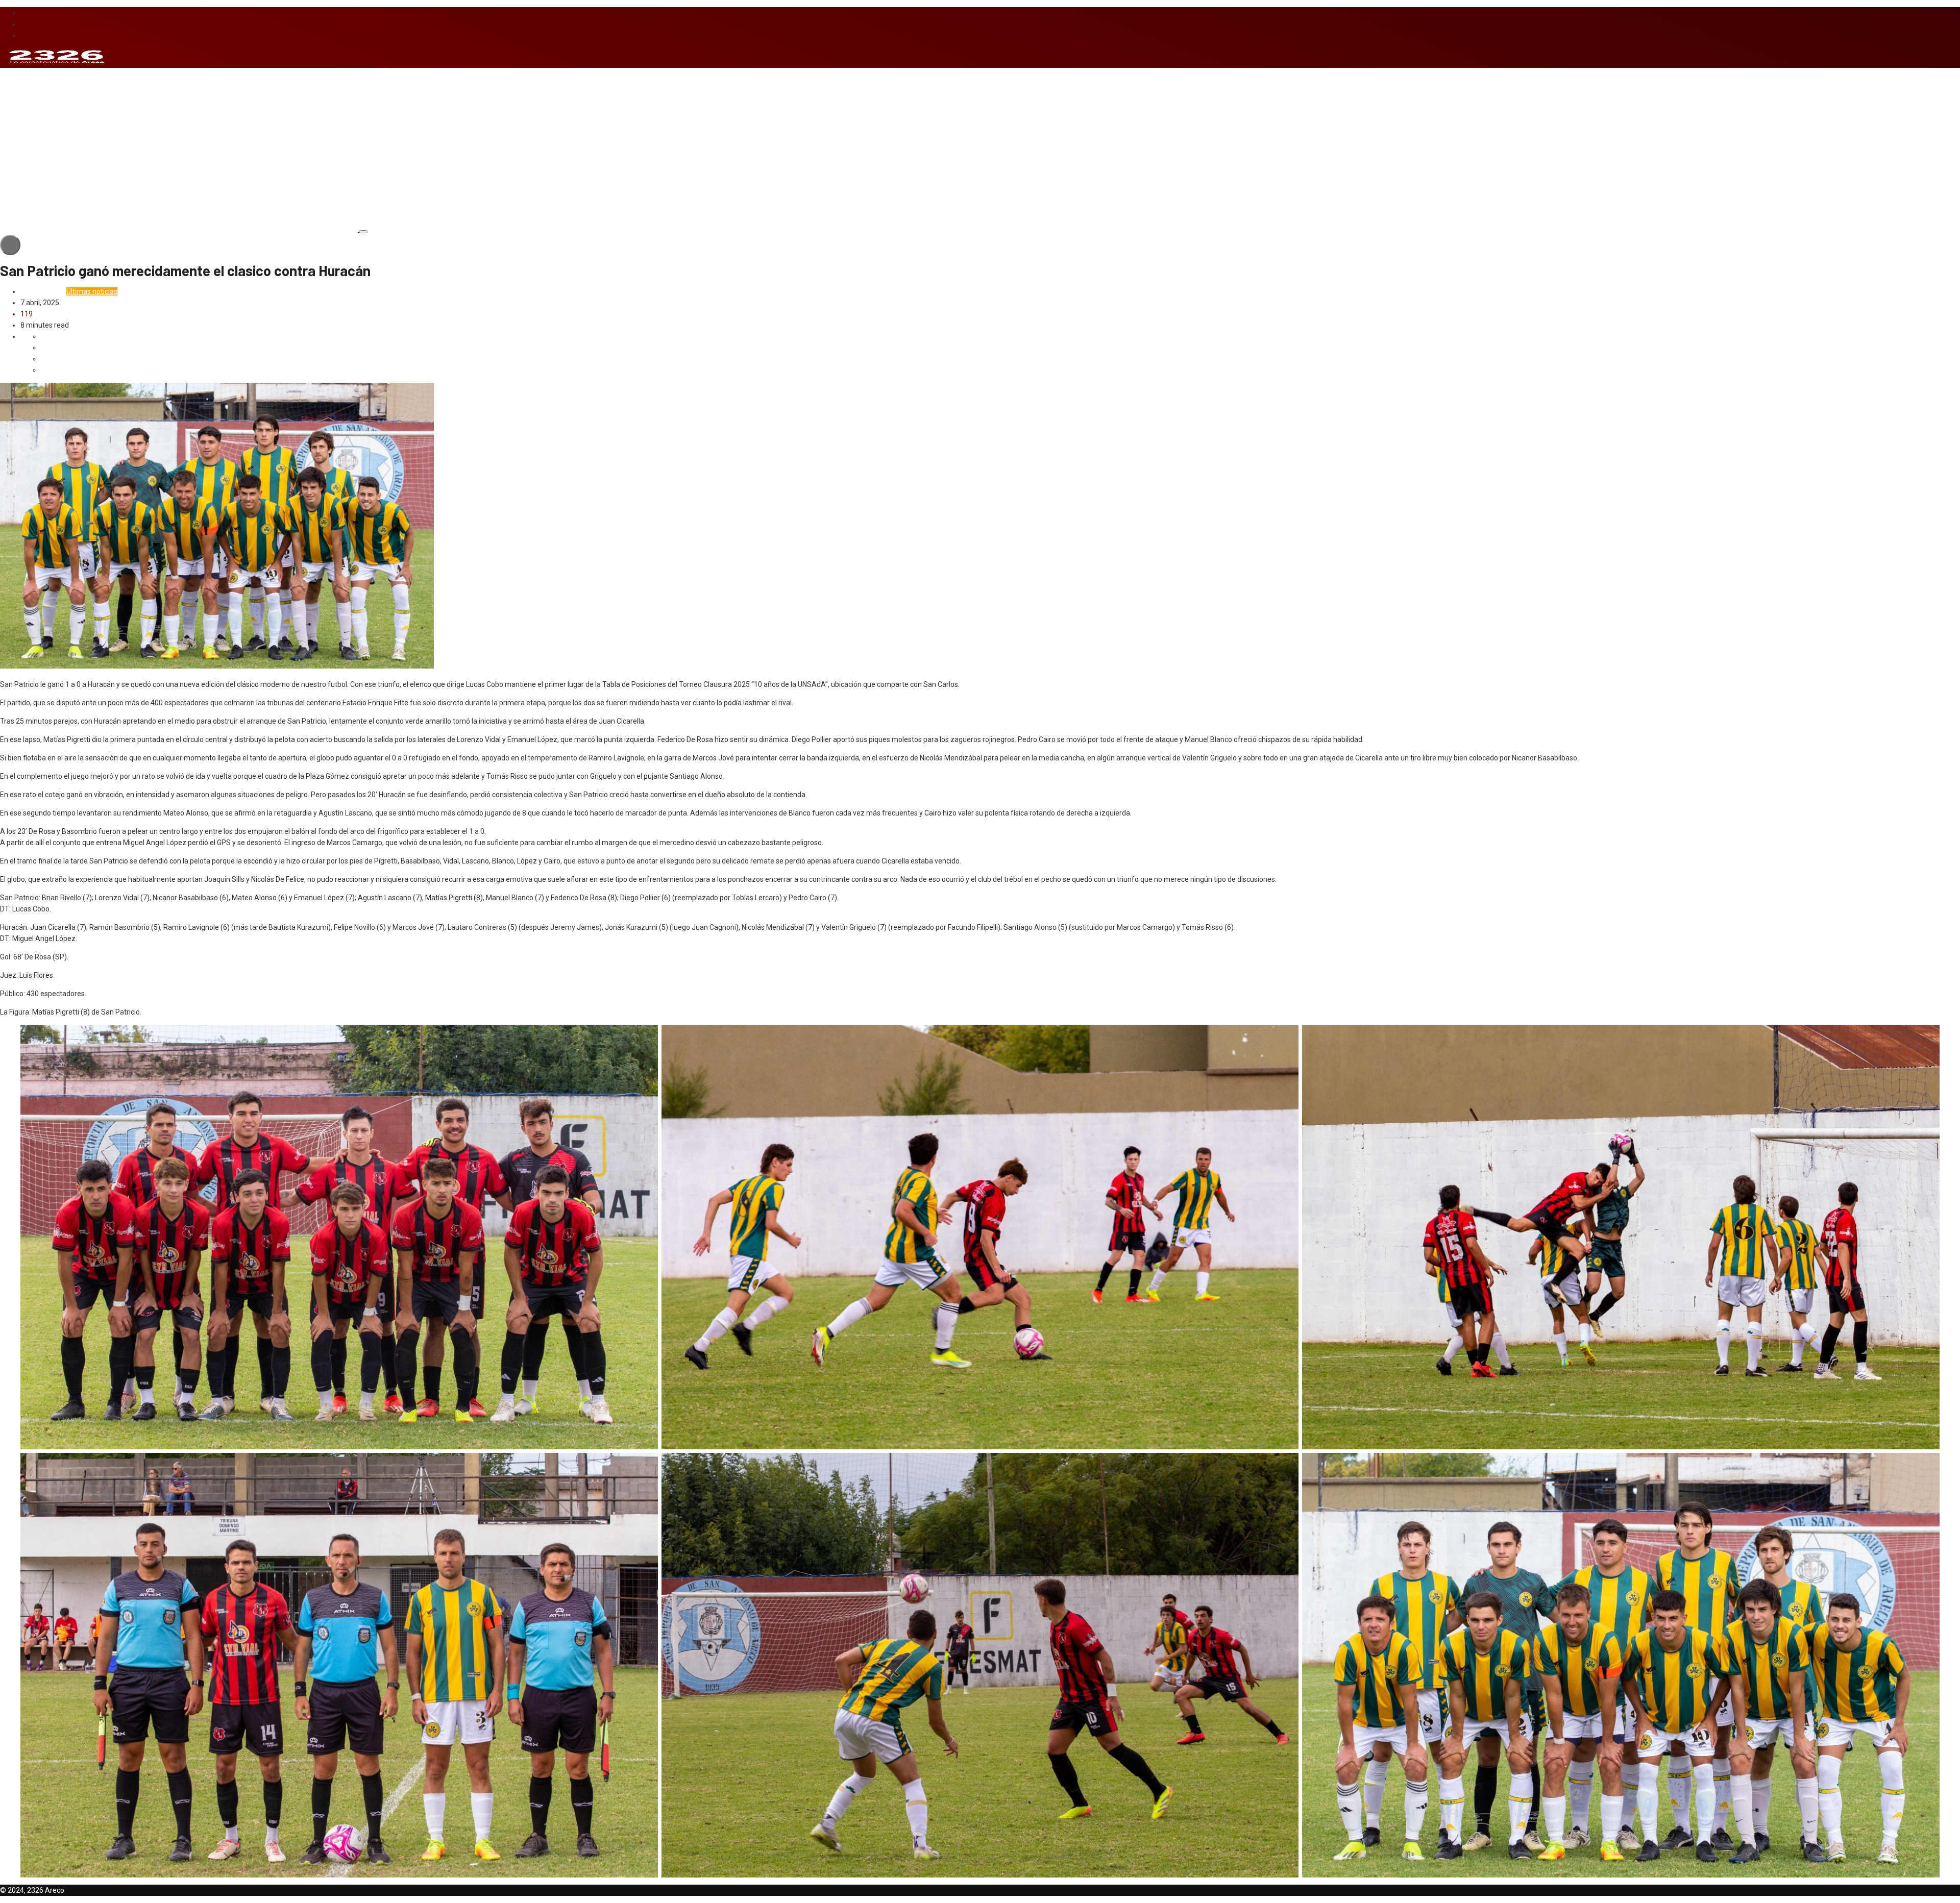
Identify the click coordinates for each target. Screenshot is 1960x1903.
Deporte (33, 291)
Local (56, 291)
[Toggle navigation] (363, 232)
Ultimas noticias (92, 291)
